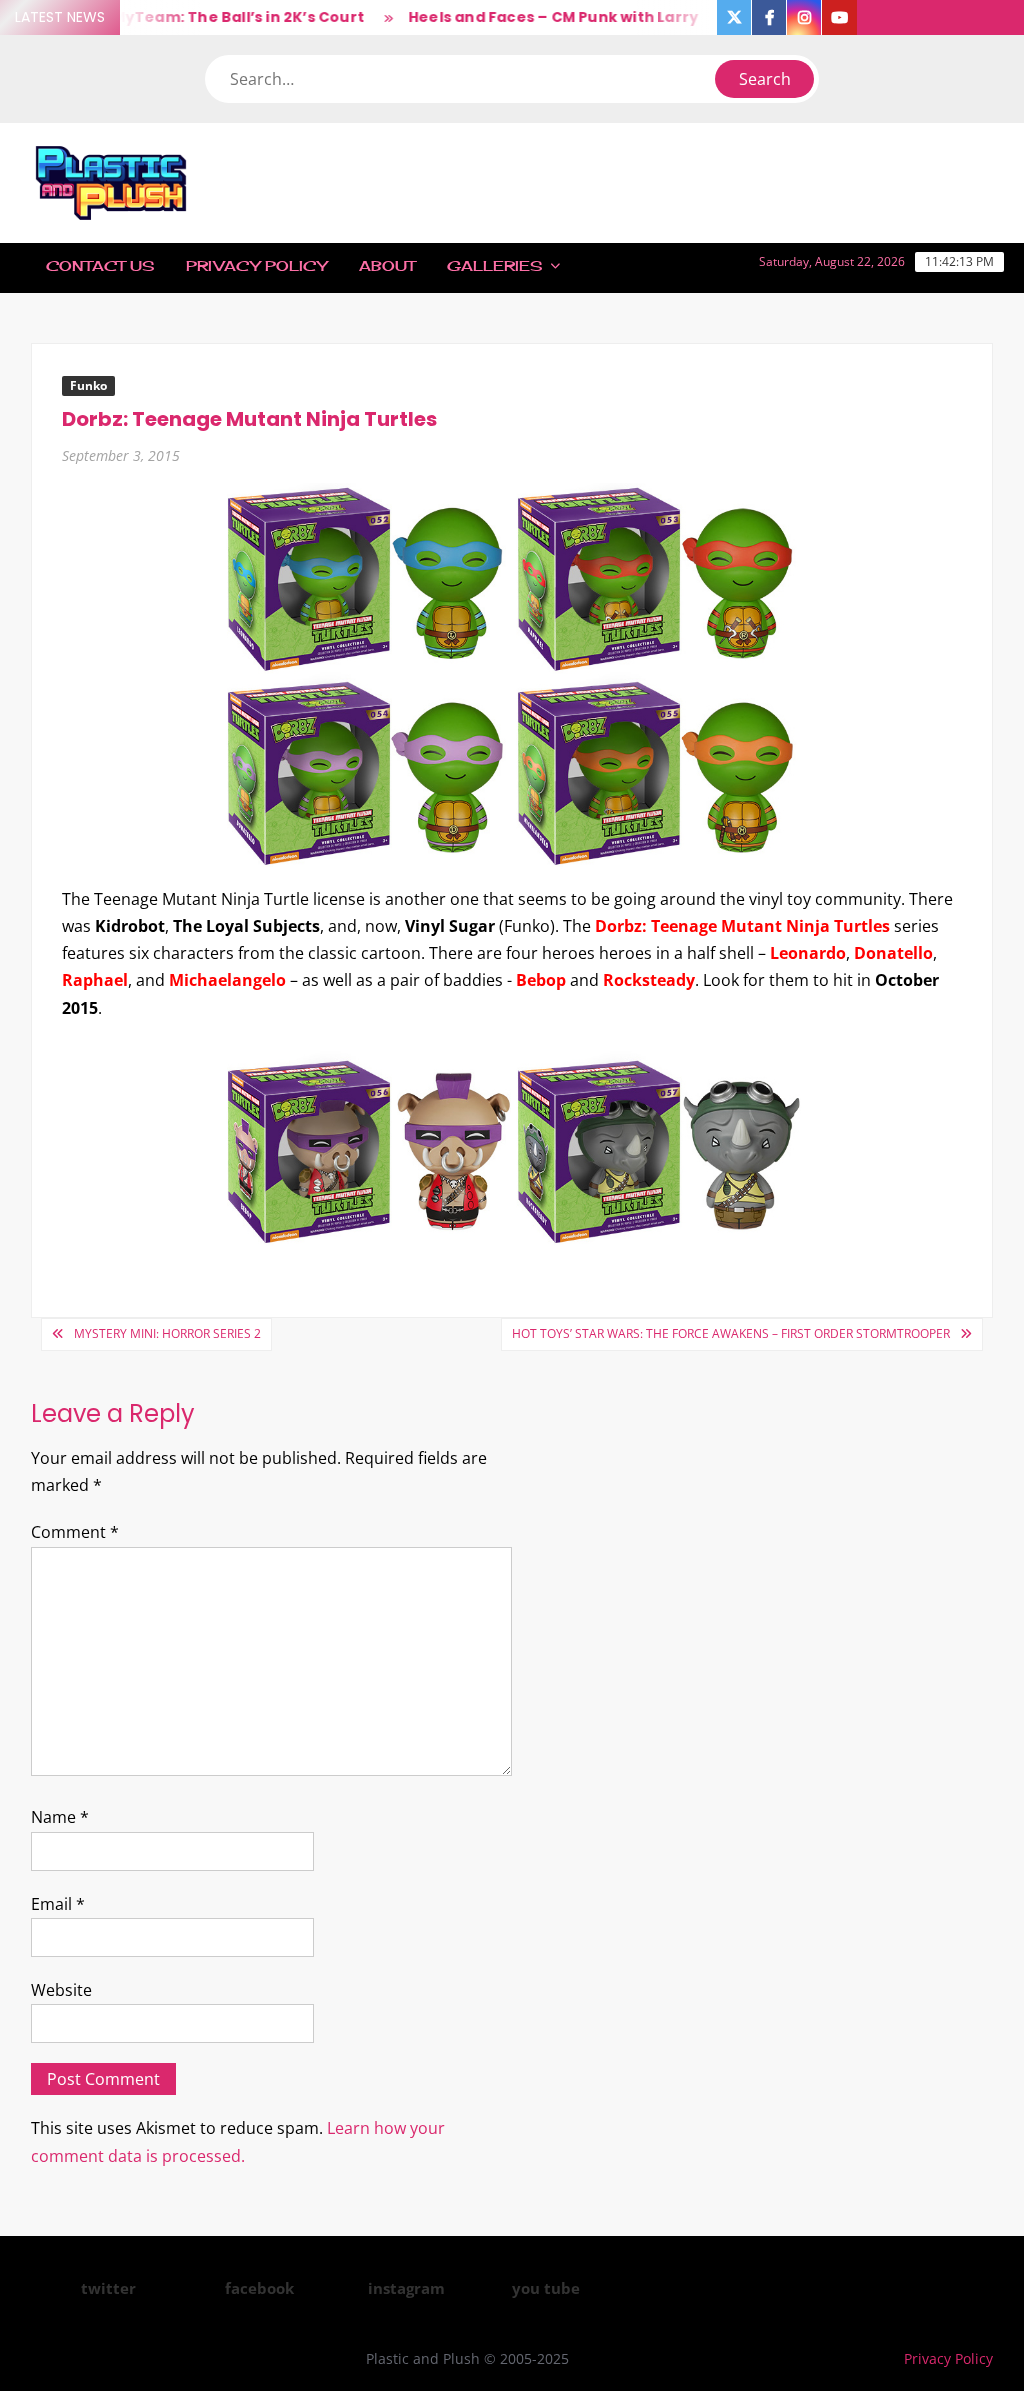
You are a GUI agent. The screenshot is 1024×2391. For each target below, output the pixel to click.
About (387, 265)
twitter (108, 2288)
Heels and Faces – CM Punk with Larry (528, 17)
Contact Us (100, 265)
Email (58, 1904)
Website (61, 1990)
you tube (546, 2288)
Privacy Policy (256, 265)
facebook (259, 2288)
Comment (75, 1532)
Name (60, 1817)
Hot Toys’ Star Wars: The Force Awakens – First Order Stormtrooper (731, 1333)
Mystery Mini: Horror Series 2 (167, 1333)
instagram (406, 2288)
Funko (88, 385)
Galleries (494, 265)
